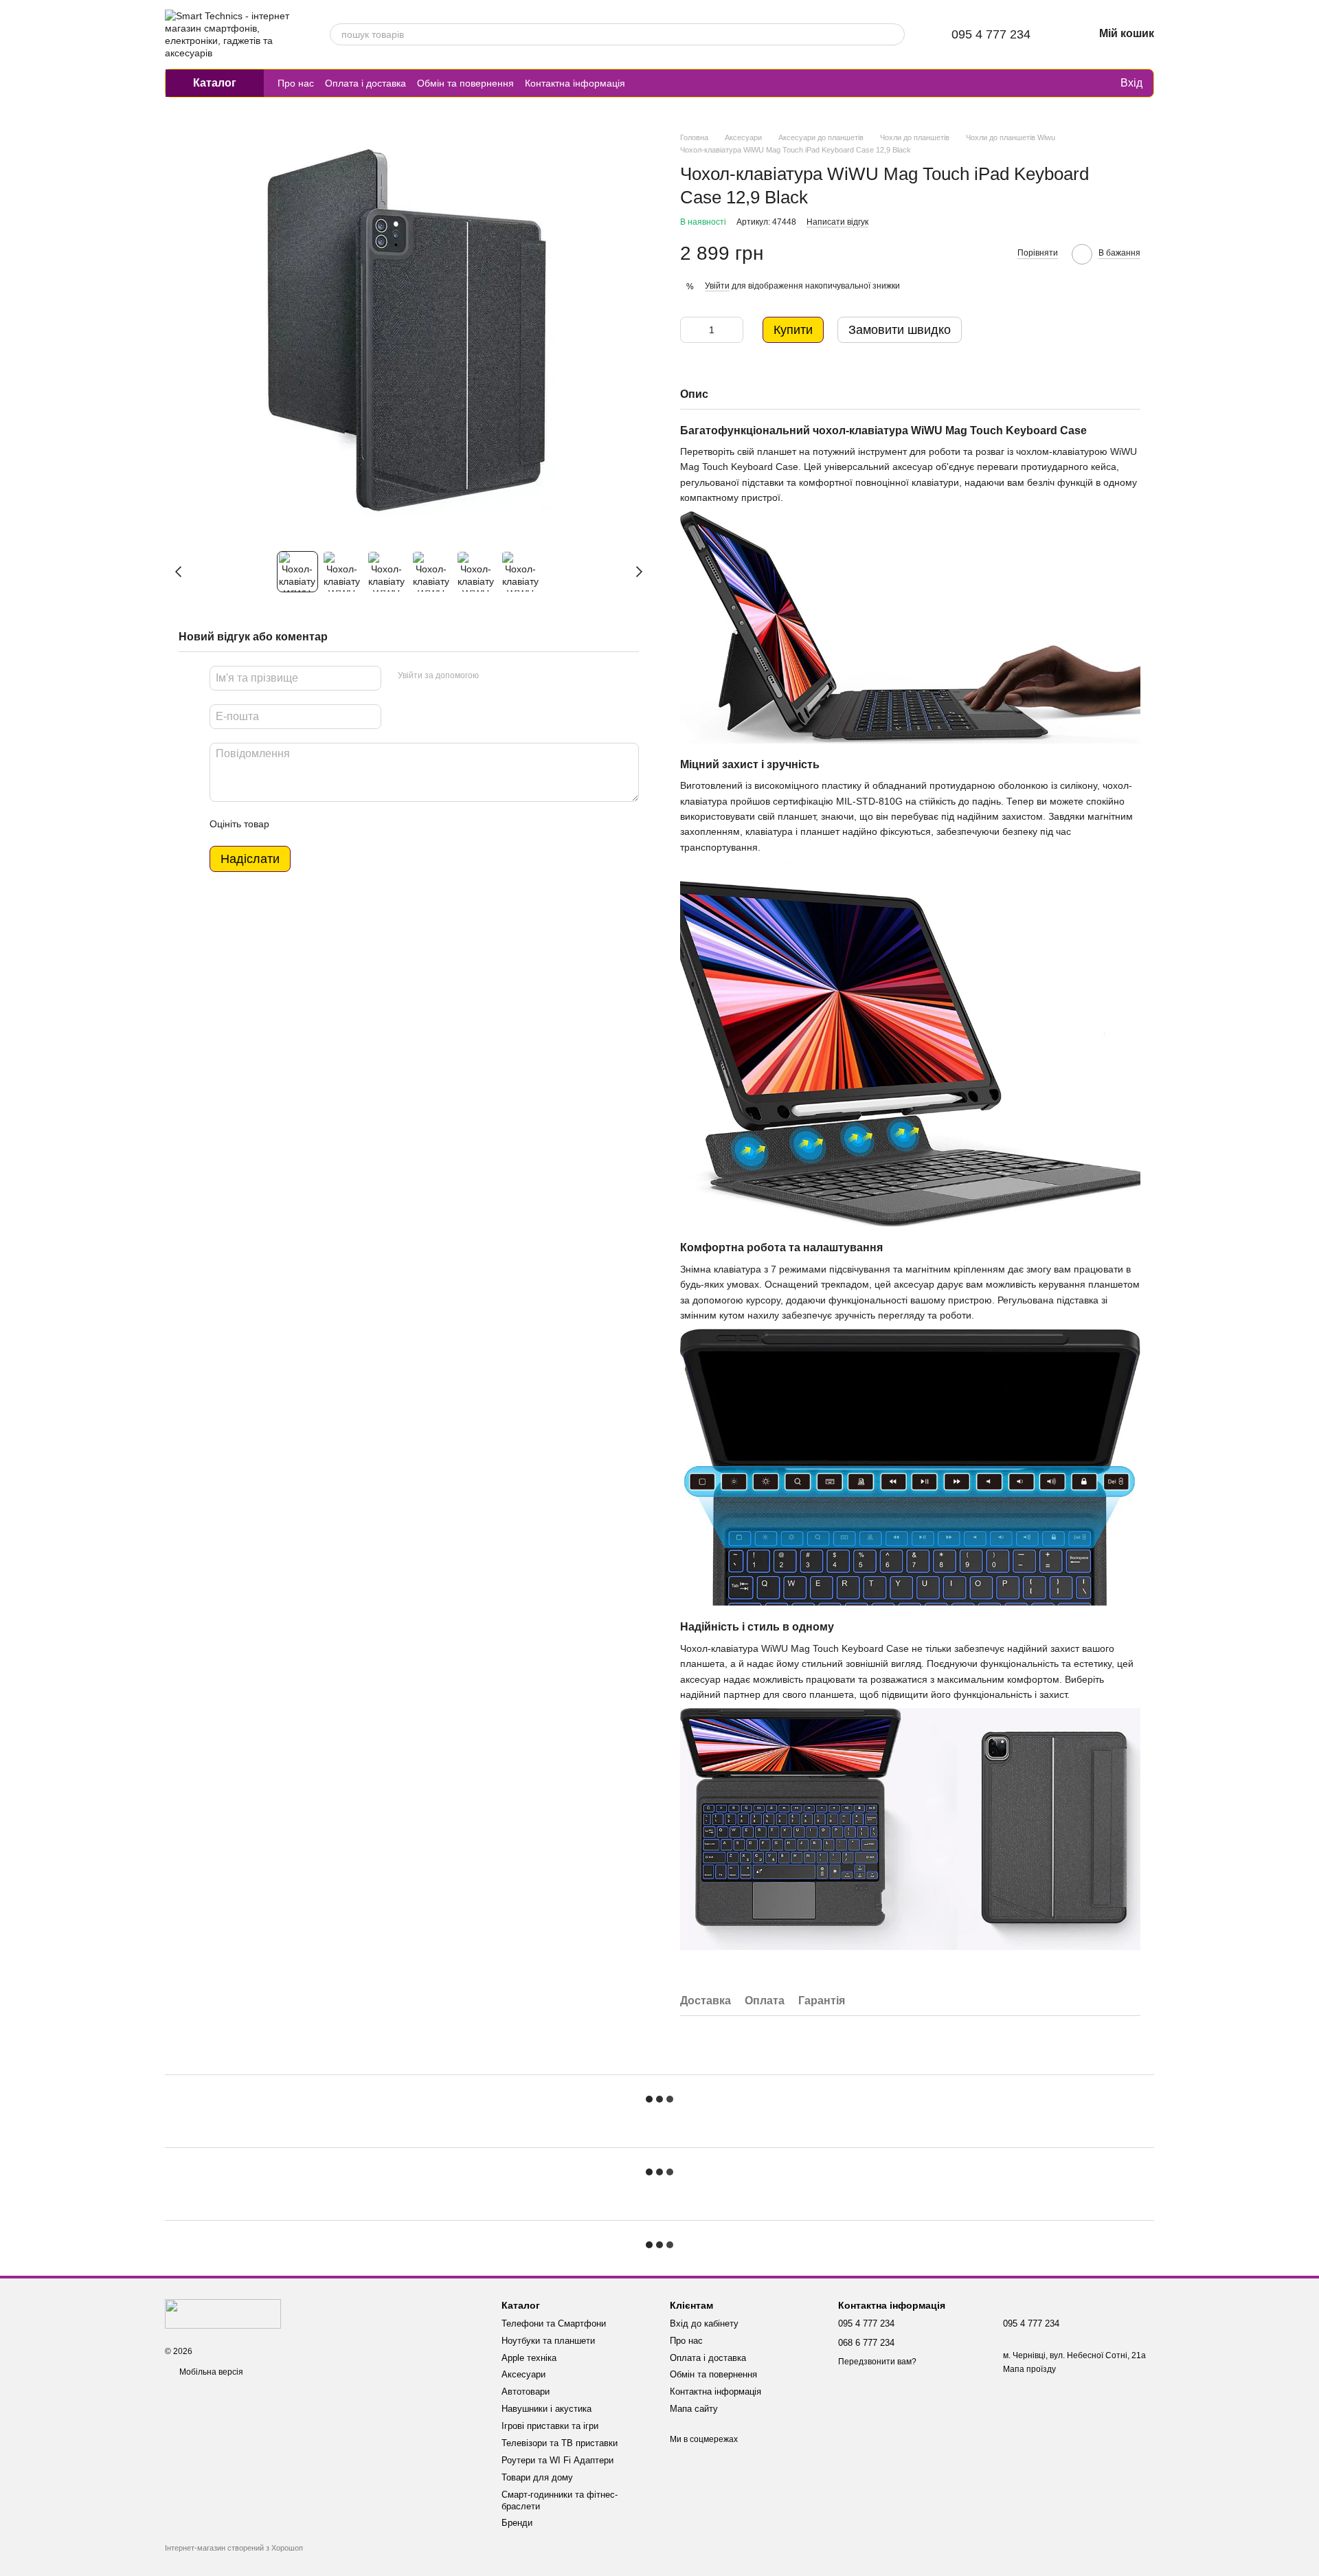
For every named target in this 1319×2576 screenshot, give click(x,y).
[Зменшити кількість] (690, 330)
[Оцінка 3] (336, 824)
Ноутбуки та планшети (548, 2341)
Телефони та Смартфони (554, 2323)
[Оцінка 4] (358, 824)
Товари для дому (537, 2477)
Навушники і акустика (546, 2409)
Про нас (296, 83)
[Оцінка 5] (380, 824)
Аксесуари (523, 2374)
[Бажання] (1081, 83)
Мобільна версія (210, 2372)
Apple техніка (529, 2358)
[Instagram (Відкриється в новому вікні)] (644, 83)
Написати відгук (837, 222)
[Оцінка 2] (314, 824)
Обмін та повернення (465, 83)
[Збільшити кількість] (733, 330)
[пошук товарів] (894, 34)
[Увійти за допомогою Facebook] (494, 676)
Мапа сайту (694, 2409)
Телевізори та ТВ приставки (560, 2443)
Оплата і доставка (365, 83)
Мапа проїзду (1029, 2369)
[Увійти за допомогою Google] (516, 676)
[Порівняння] (1053, 83)
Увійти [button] (717, 286)
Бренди (517, 2523)
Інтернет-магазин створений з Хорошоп (234, 2548)
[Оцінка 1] (292, 824)
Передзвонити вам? (877, 2362)
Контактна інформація (575, 83)
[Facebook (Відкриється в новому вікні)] (677, 83)
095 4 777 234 (991, 34)
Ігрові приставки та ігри (550, 2426)
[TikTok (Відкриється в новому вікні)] (661, 83)
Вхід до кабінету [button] (704, 2323)
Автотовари (526, 2392)
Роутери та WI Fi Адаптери (557, 2460)
